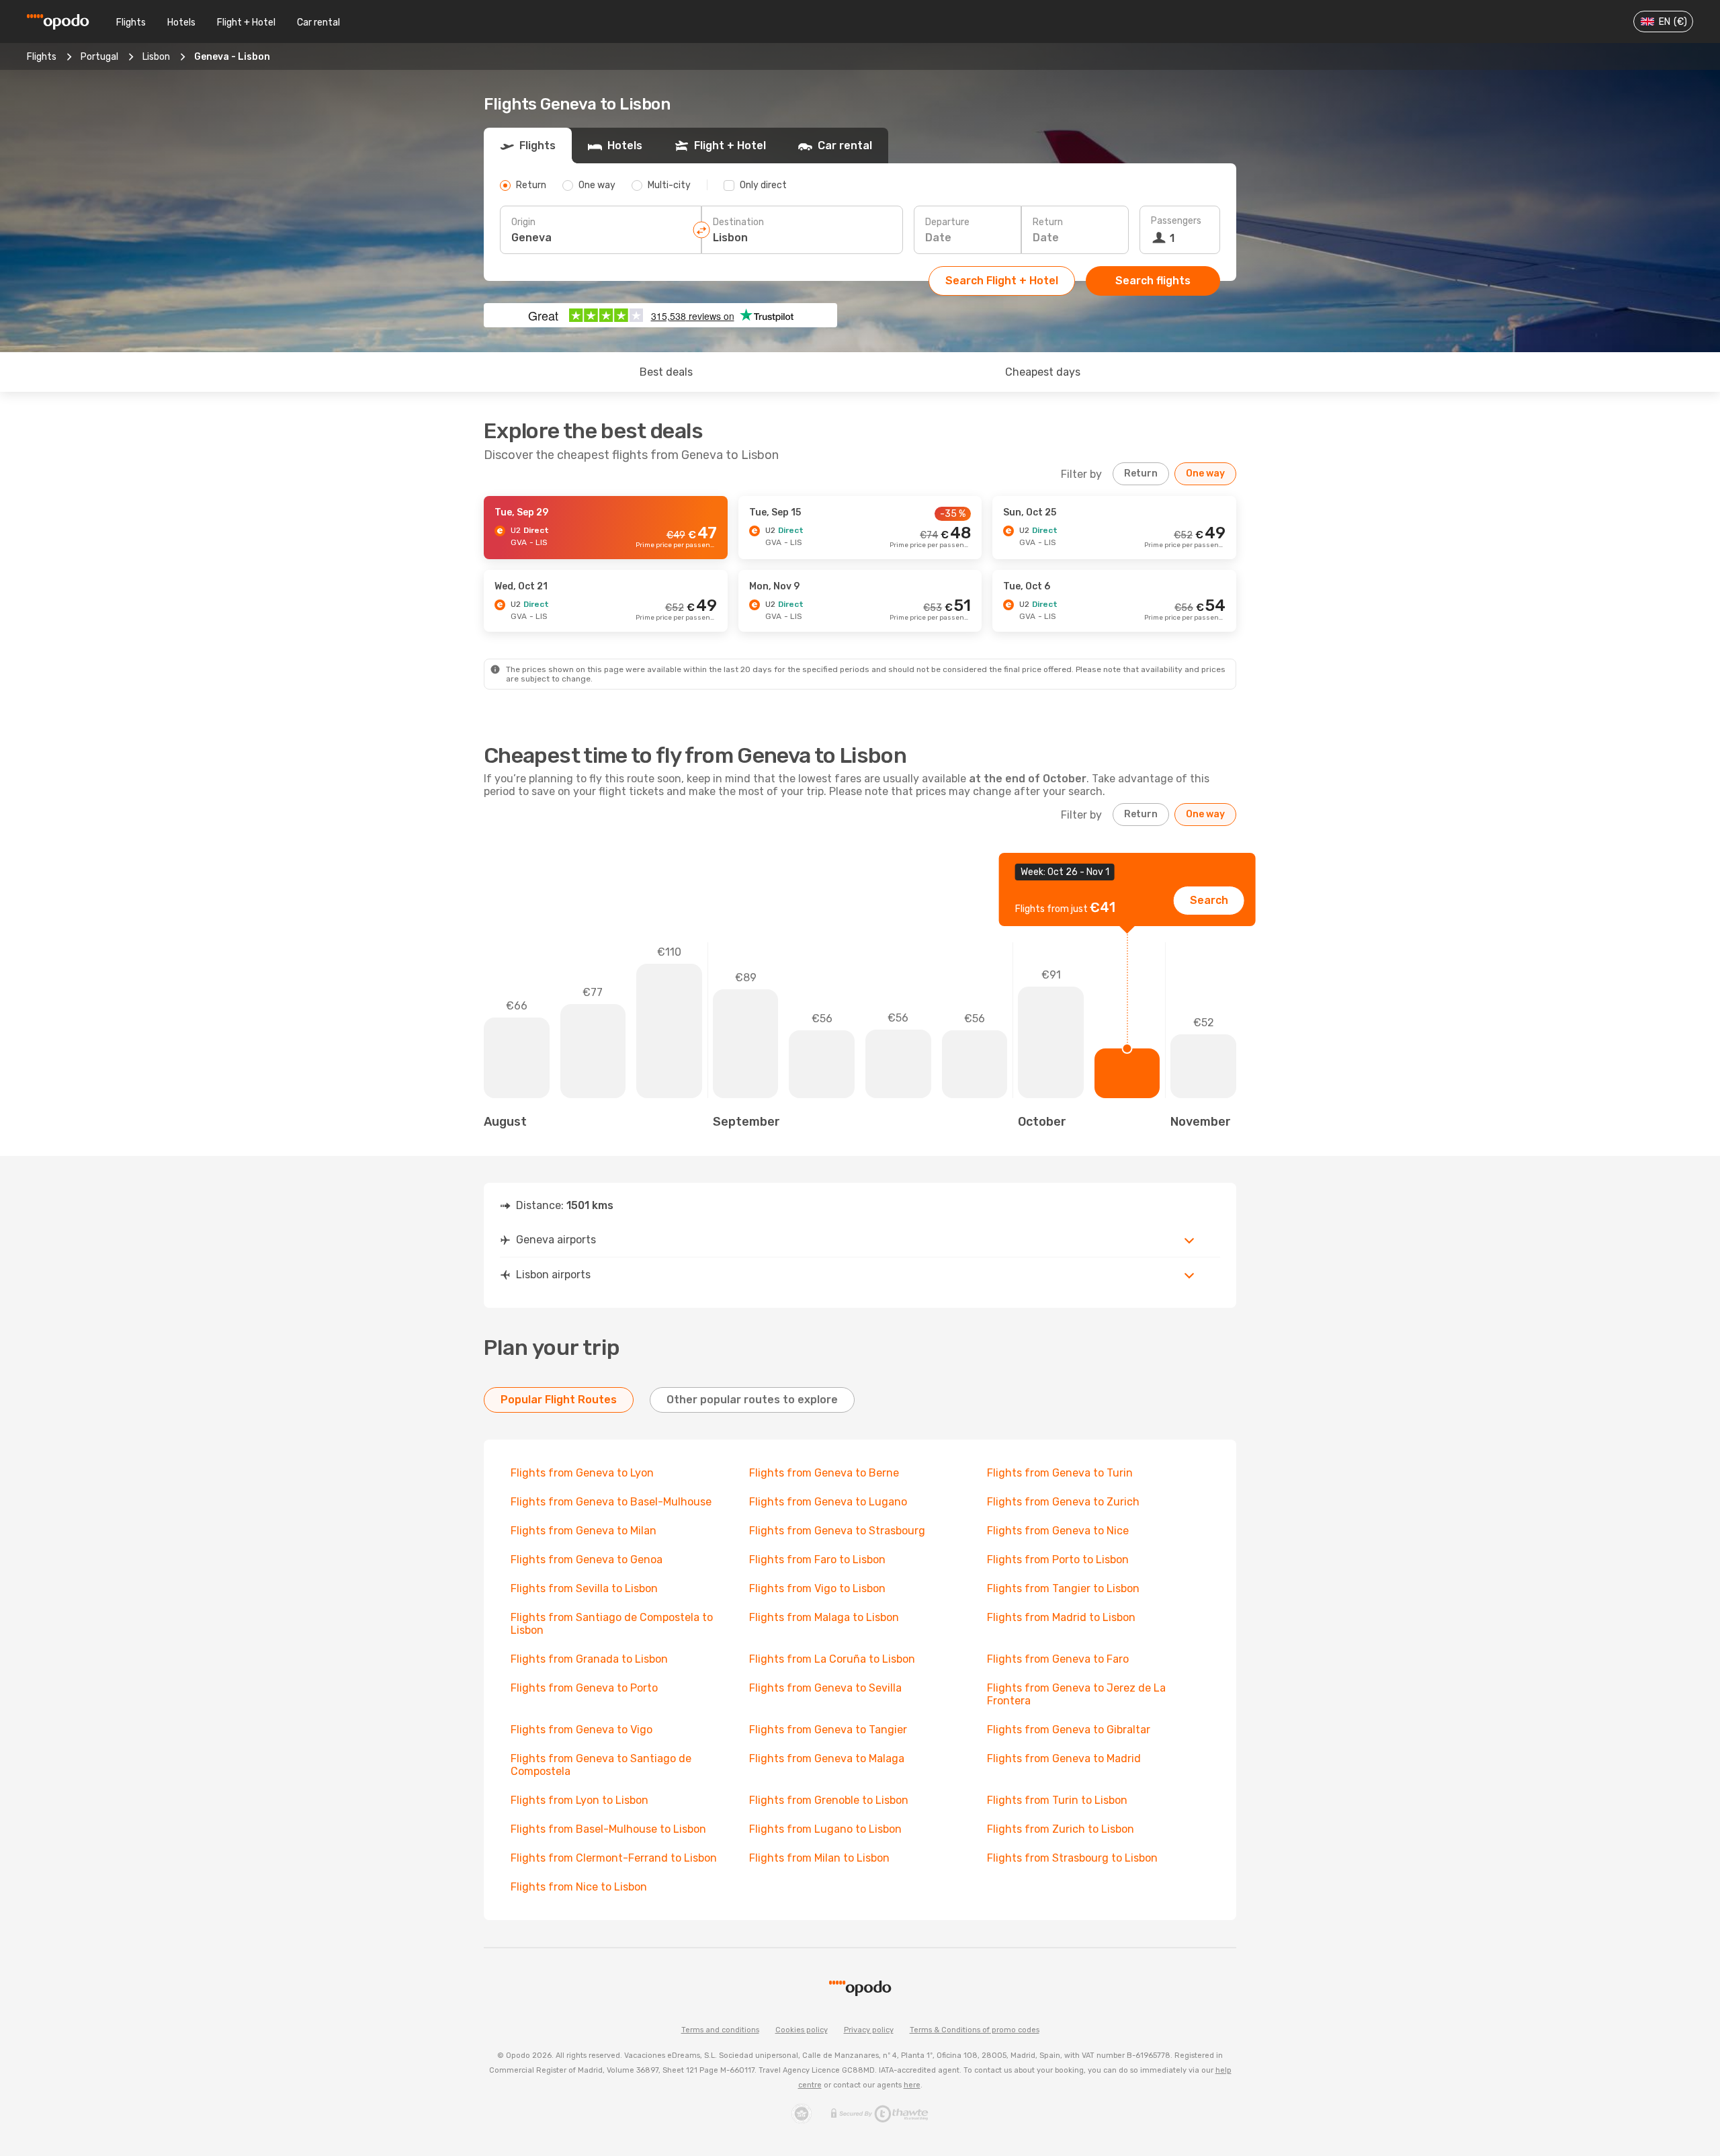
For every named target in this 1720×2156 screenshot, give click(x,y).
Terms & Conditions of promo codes (975, 2030)
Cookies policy (802, 2030)
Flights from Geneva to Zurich (1063, 1502)
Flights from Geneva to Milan (584, 1531)
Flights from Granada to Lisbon (589, 1659)
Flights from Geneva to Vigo (582, 1730)
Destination (738, 222)
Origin (523, 222)
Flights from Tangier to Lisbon (1063, 1588)
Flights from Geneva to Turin (1060, 1473)
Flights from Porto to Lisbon (1058, 1560)
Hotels (181, 23)
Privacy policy (869, 2030)
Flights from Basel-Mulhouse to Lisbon (608, 1829)
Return (1048, 222)
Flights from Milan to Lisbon (819, 1858)
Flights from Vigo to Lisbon (817, 1588)
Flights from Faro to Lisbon (817, 1560)
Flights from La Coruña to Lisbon (832, 1659)
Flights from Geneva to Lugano (828, 1502)
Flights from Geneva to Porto (584, 1688)
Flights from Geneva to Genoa (587, 1560)
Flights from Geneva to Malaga (827, 1758)
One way (1205, 473)
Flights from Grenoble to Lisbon (829, 1800)
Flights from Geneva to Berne (824, 1473)
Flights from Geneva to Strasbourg (837, 1531)
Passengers (1176, 221)
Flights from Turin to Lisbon (1057, 1800)
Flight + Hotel (246, 23)
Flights (131, 23)
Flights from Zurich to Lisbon (1061, 1829)
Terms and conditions (720, 2030)
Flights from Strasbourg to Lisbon (1072, 1858)
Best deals (666, 372)
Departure (947, 222)
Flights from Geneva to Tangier (828, 1730)
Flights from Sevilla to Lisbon (584, 1588)
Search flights (1153, 281)
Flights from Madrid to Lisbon (1061, 1617)
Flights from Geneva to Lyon (582, 1473)
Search (1209, 900)
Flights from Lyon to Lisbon (579, 1800)
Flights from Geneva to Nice (1058, 1531)
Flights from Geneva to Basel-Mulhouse (611, 1502)
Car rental (318, 23)
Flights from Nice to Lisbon (579, 1887)
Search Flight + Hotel (1002, 281)
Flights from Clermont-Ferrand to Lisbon (614, 1858)
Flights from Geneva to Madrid (1064, 1758)
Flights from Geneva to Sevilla (825, 1688)
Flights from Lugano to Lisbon (825, 1829)
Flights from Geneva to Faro (1058, 1659)
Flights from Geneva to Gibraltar (1069, 1730)
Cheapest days (1043, 372)
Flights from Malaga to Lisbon (824, 1617)
